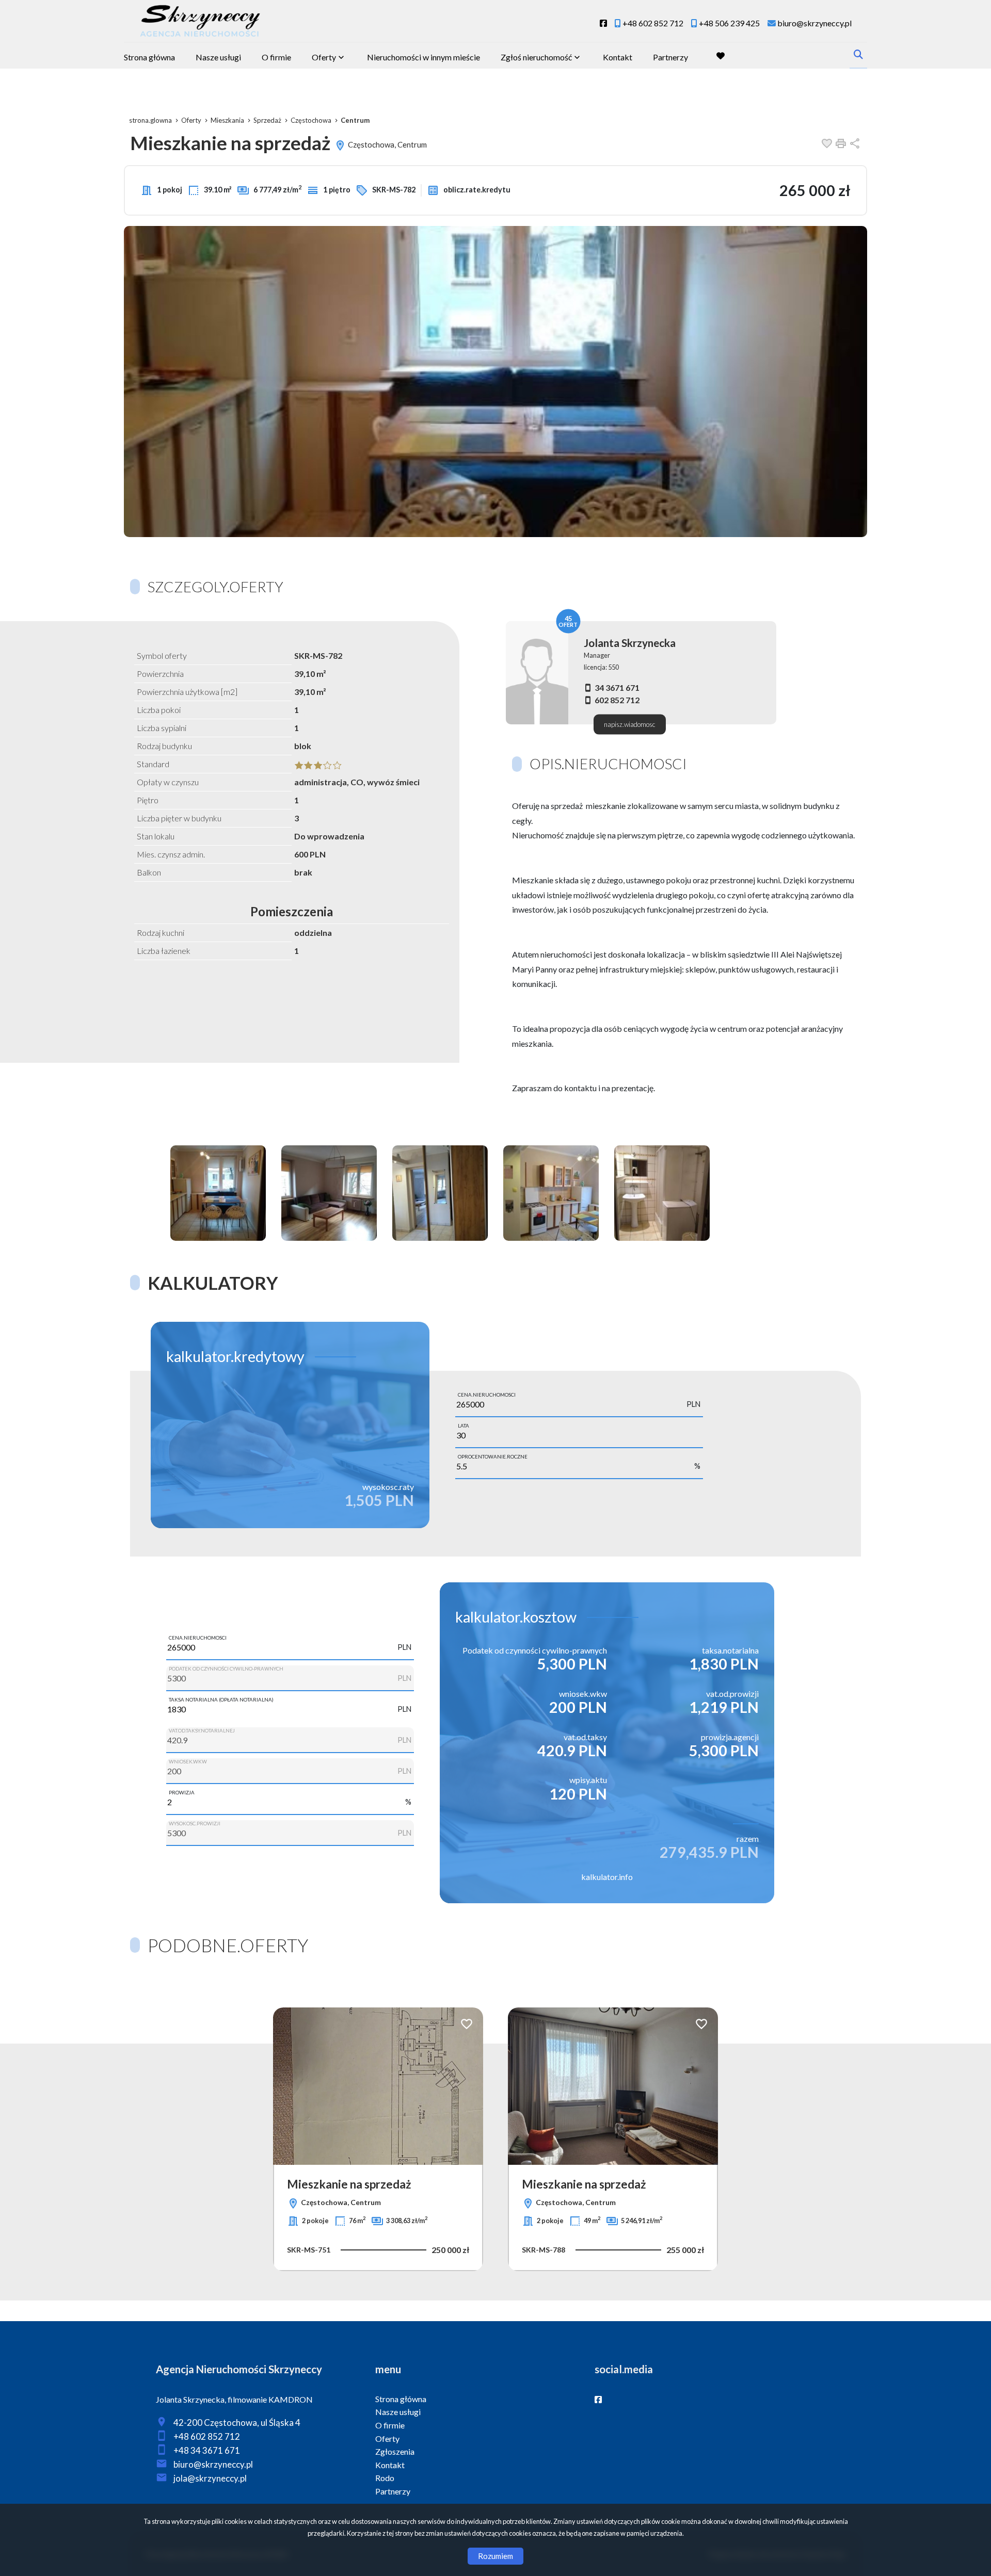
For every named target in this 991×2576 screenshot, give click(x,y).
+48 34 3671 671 (207, 2450)
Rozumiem (495, 2556)
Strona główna (149, 57)
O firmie (276, 57)
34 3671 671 (617, 687)
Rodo (385, 2478)
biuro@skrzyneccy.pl (213, 2464)
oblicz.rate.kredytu (476, 190)
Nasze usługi (218, 57)
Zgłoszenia (395, 2451)
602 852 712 (617, 700)
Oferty (324, 57)
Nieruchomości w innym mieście (423, 57)
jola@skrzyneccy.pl (210, 2478)
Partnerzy (670, 57)
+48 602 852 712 (207, 2436)
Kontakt (618, 57)
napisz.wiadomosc (630, 724)
